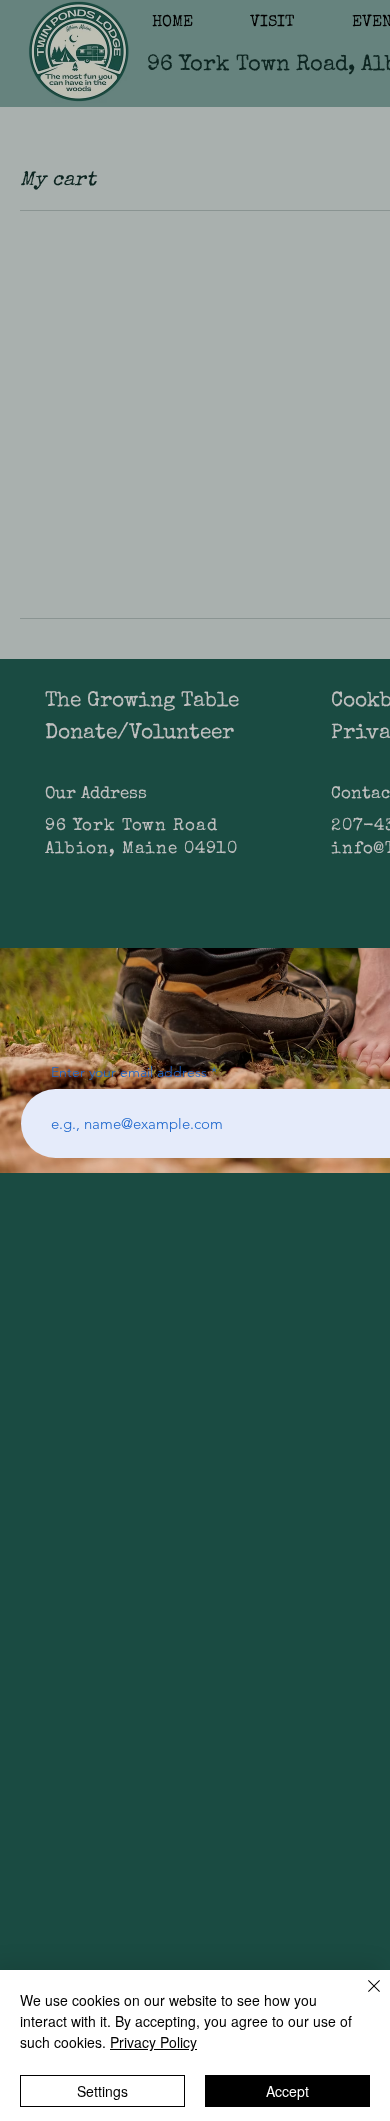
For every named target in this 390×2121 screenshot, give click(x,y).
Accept (287, 2091)
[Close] (362, 1998)
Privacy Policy (153, 2042)
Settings (102, 2091)
